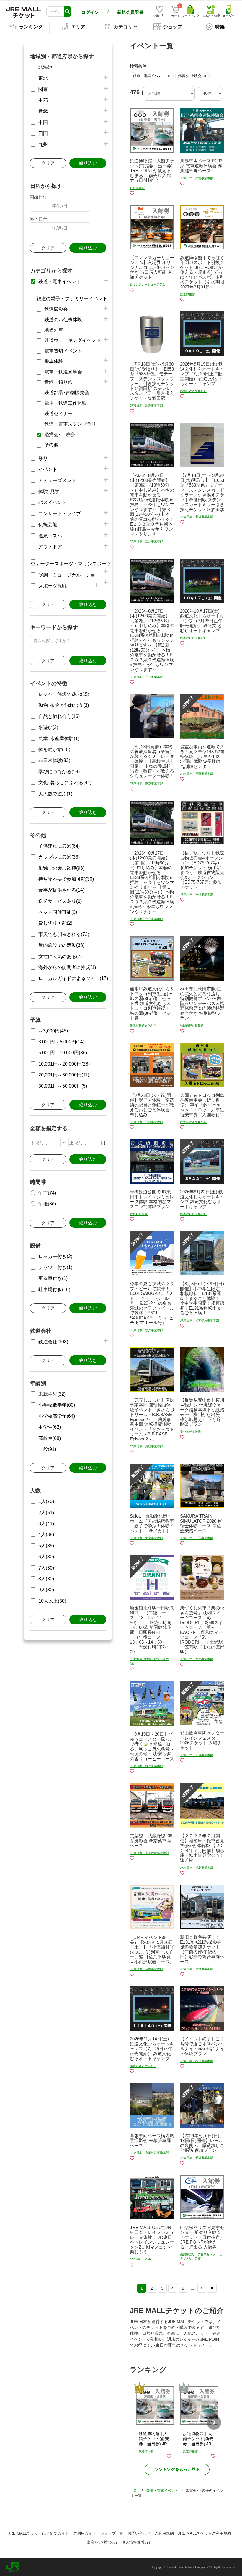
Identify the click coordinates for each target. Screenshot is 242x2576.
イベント (48, 469)
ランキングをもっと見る (177, 2469)
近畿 (43, 111)
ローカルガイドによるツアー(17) (73, 978)
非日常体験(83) (54, 760)
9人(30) (46, 1590)
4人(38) (46, 1535)
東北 (43, 78)
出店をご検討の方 (102, 2542)
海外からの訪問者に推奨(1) (67, 967)
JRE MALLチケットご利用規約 (205, 2533)
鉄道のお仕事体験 (63, 320)
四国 (43, 133)
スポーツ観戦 (53, 586)
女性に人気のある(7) (60, 956)
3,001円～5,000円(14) (61, 1042)
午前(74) (47, 1193)
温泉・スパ (50, 536)
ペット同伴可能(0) (58, 912)
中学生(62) (50, 1427)
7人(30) (46, 1568)
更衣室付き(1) (53, 1278)
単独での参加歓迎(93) (61, 868)
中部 (43, 100)
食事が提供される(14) (61, 890)
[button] (214, 2422)
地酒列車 (54, 330)
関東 (43, 89)
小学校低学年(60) (57, 1405)
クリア (48, 163)
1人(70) (46, 1501)
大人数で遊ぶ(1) (55, 794)
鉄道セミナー (58, 413)
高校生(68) (50, 1438)
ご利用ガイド (85, 2533)
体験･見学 (49, 491)
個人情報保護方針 (137, 2542)
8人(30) (46, 1579)
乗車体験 (54, 361)
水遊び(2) (48, 727)
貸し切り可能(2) (55, 923)
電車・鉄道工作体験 (66, 403)
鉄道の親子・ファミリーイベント (72, 299)
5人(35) (46, 1546)
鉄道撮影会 (56, 309)
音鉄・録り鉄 (58, 382)
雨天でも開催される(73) (64, 934)
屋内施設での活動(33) (61, 945)
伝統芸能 (48, 525)
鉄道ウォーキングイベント (73, 340)
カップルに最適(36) (59, 857)
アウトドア (50, 547)
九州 (43, 145)
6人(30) (46, 1557)
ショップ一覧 (112, 2533)
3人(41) (46, 1524)
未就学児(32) (52, 1394)
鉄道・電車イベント (60, 282)
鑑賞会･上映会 (60, 434)
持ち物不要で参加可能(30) (66, 879)
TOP (135, 2491)
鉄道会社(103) (53, 1342)
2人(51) (46, 1513)
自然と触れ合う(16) (59, 716)
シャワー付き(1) (55, 1267)
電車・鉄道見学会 (63, 372)
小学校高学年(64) (57, 1416)
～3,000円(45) (53, 1031)
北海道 (45, 67)
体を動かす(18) (54, 749)
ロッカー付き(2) (55, 1256)
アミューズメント (57, 481)
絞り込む (88, 163)
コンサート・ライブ (60, 514)
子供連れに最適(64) (59, 846)
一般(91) (47, 1449)
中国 (43, 122)
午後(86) (47, 1204)
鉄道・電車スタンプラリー (73, 424)
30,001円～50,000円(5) (63, 1086)
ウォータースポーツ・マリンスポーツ (71, 564)
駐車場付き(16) (54, 1289)
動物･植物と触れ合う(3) (64, 705)
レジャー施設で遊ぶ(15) (64, 694)
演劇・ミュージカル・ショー (69, 575)
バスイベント (53, 502)
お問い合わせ (139, 2533)
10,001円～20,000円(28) (64, 1064)
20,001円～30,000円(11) (64, 1075)
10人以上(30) (52, 1601)
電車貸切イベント (63, 351)
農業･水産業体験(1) (59, 739)
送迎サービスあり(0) (60, 901)
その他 (51, 445)
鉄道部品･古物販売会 (67, 393)
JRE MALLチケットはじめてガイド (39, 2533)
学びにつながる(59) (59, 772)
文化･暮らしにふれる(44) (65, 783)
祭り (43, 458)
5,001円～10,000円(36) (63, 1053)
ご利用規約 (164, 2533)
